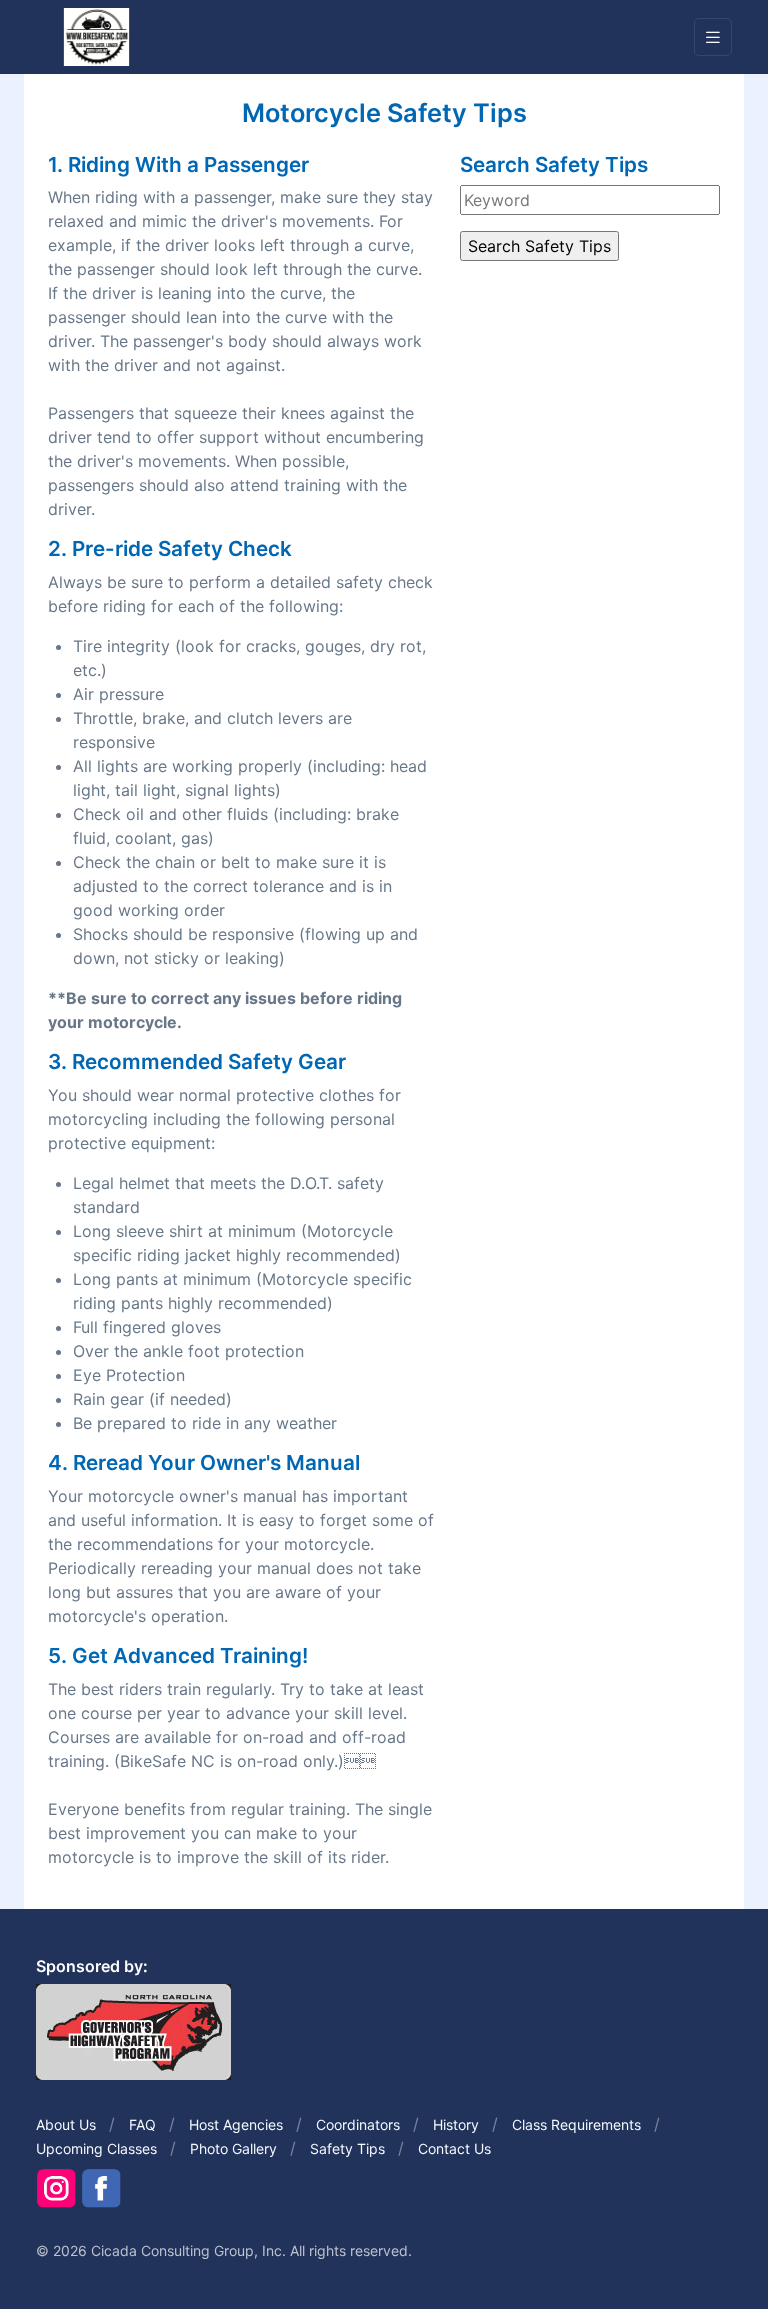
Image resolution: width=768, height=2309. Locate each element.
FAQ (142, 2124)
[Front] (96, 36)
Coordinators (358, 2124)
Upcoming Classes (96, 2148)
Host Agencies (236, 2124)
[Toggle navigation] (713, 37)
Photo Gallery (233, 2148)
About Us (66, 2124)
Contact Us (454, 2148)
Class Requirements (576, 2124)
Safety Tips (347, 2148)
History (456, 2124)
